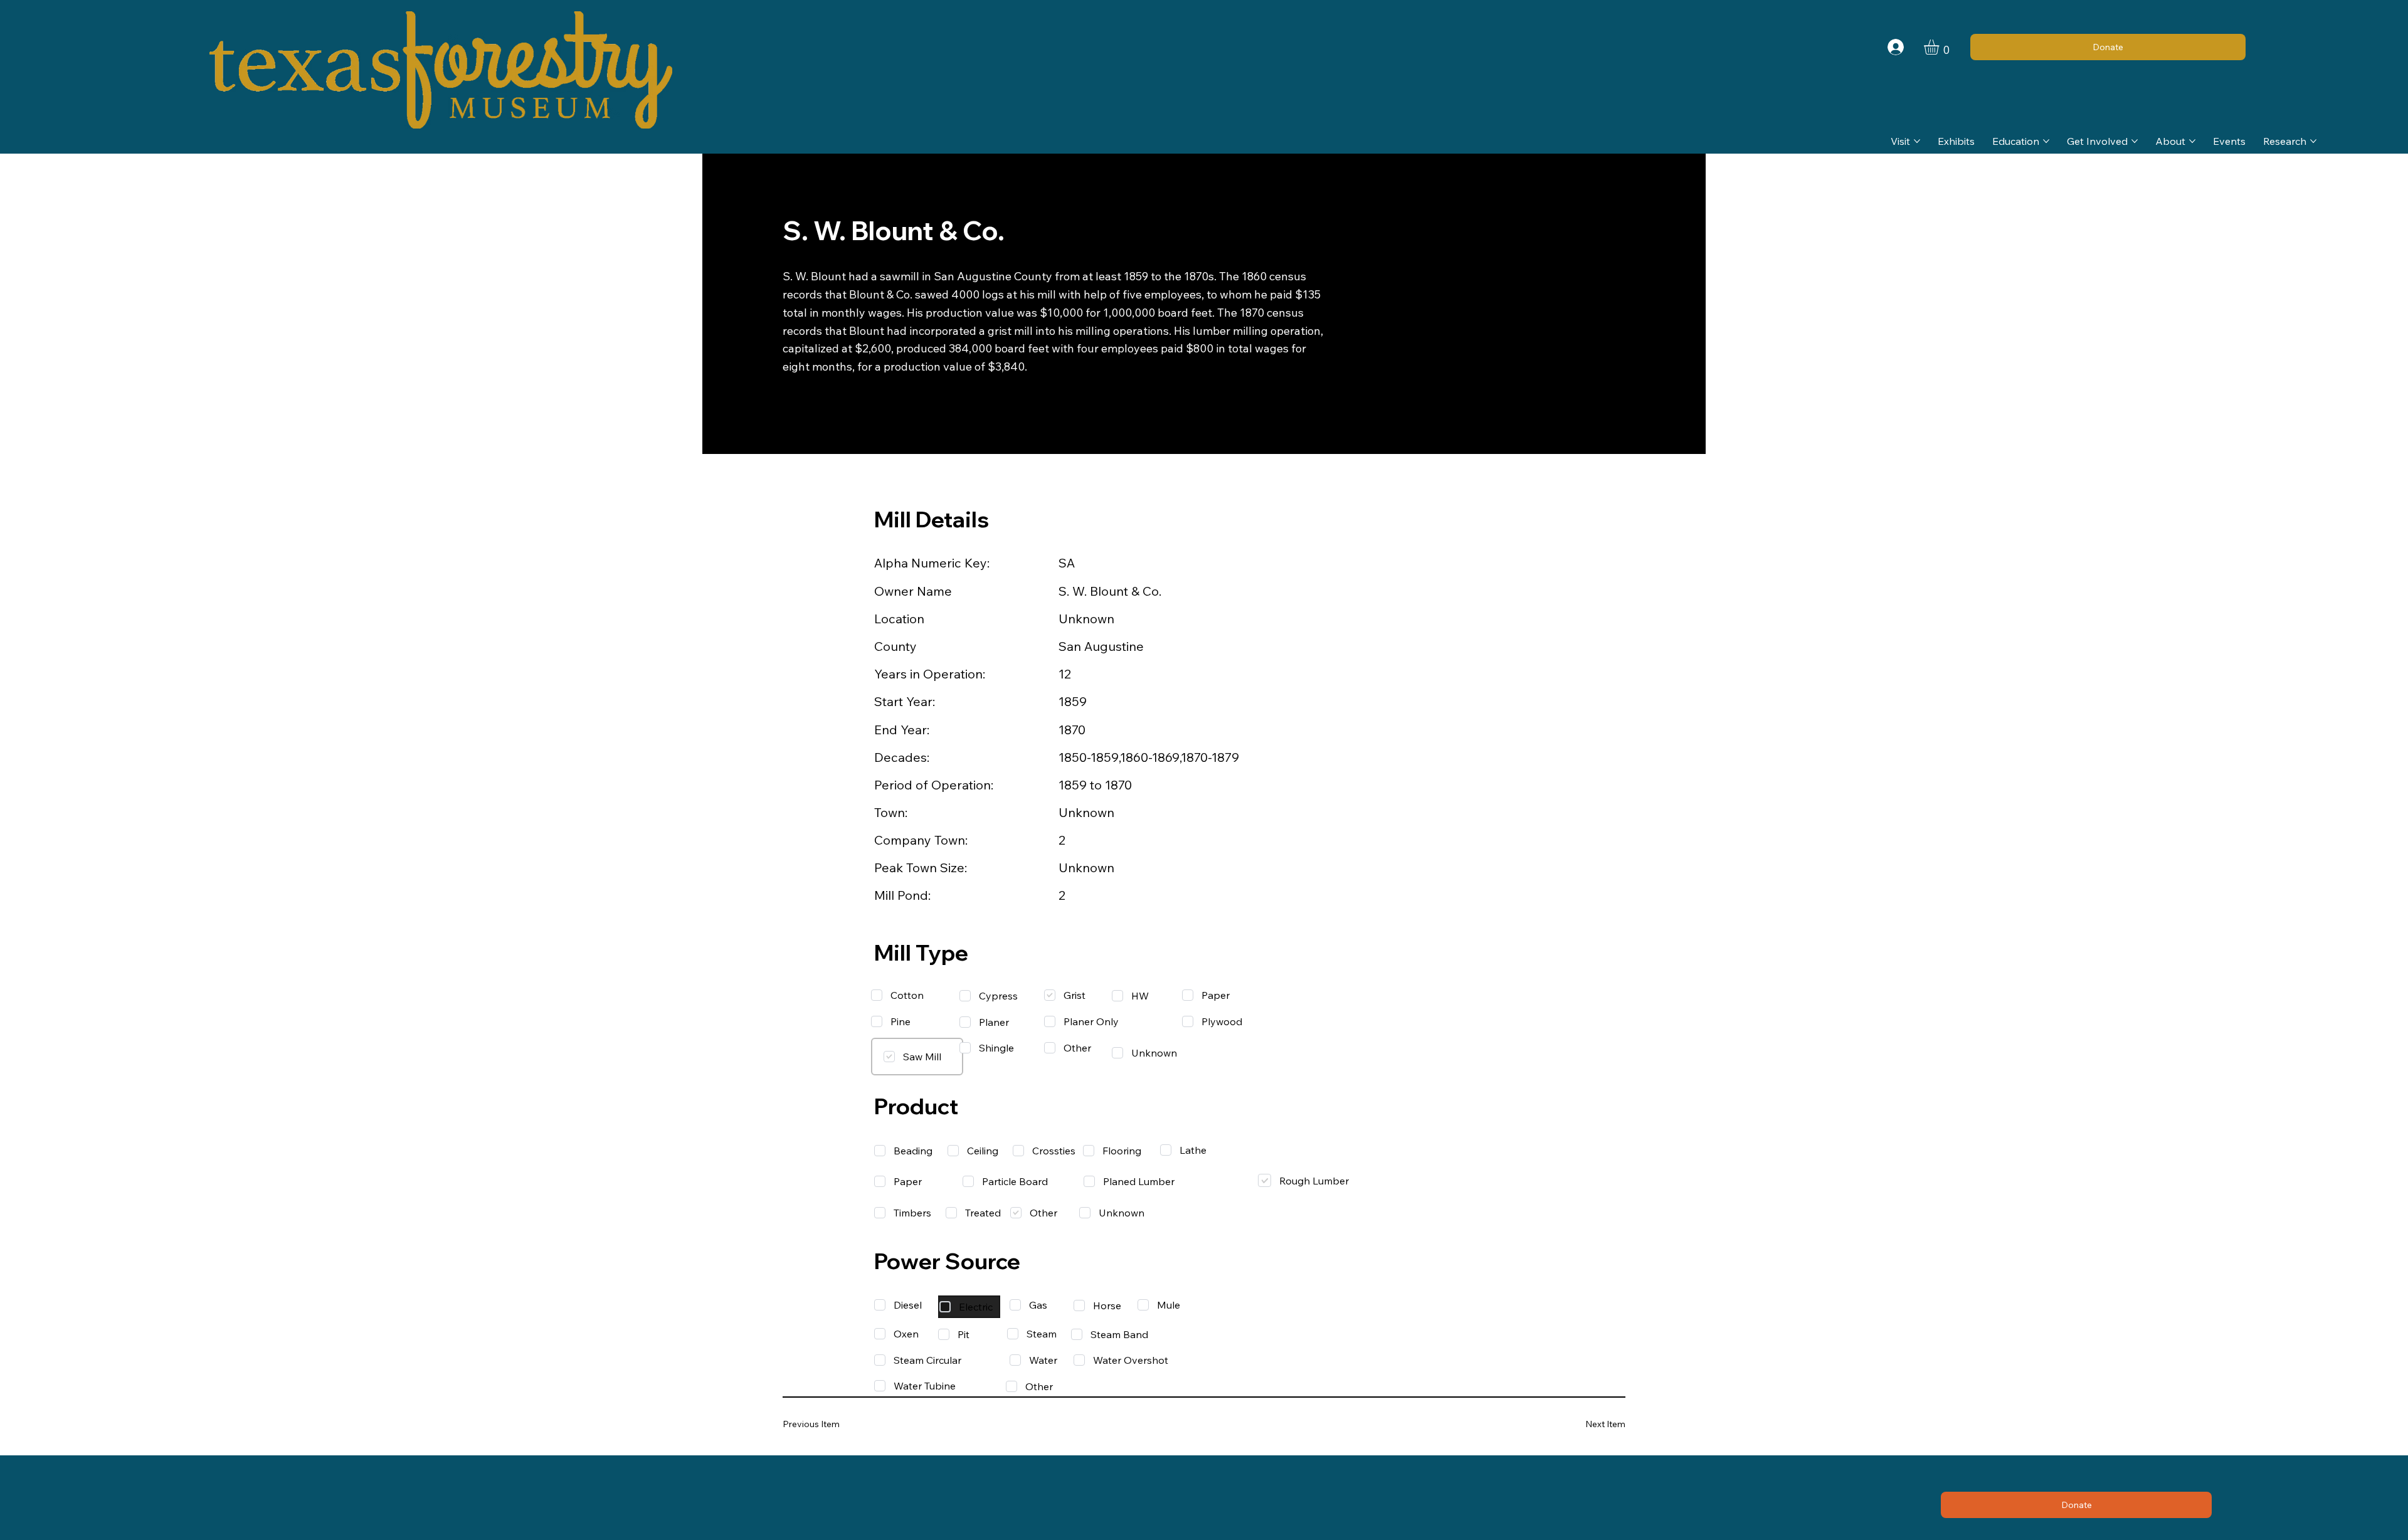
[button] (1940, 47)
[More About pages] (2192, 141)
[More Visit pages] (1917, 141)
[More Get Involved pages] (2135, 141)
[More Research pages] (2313, 141)
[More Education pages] (2046, 141)
